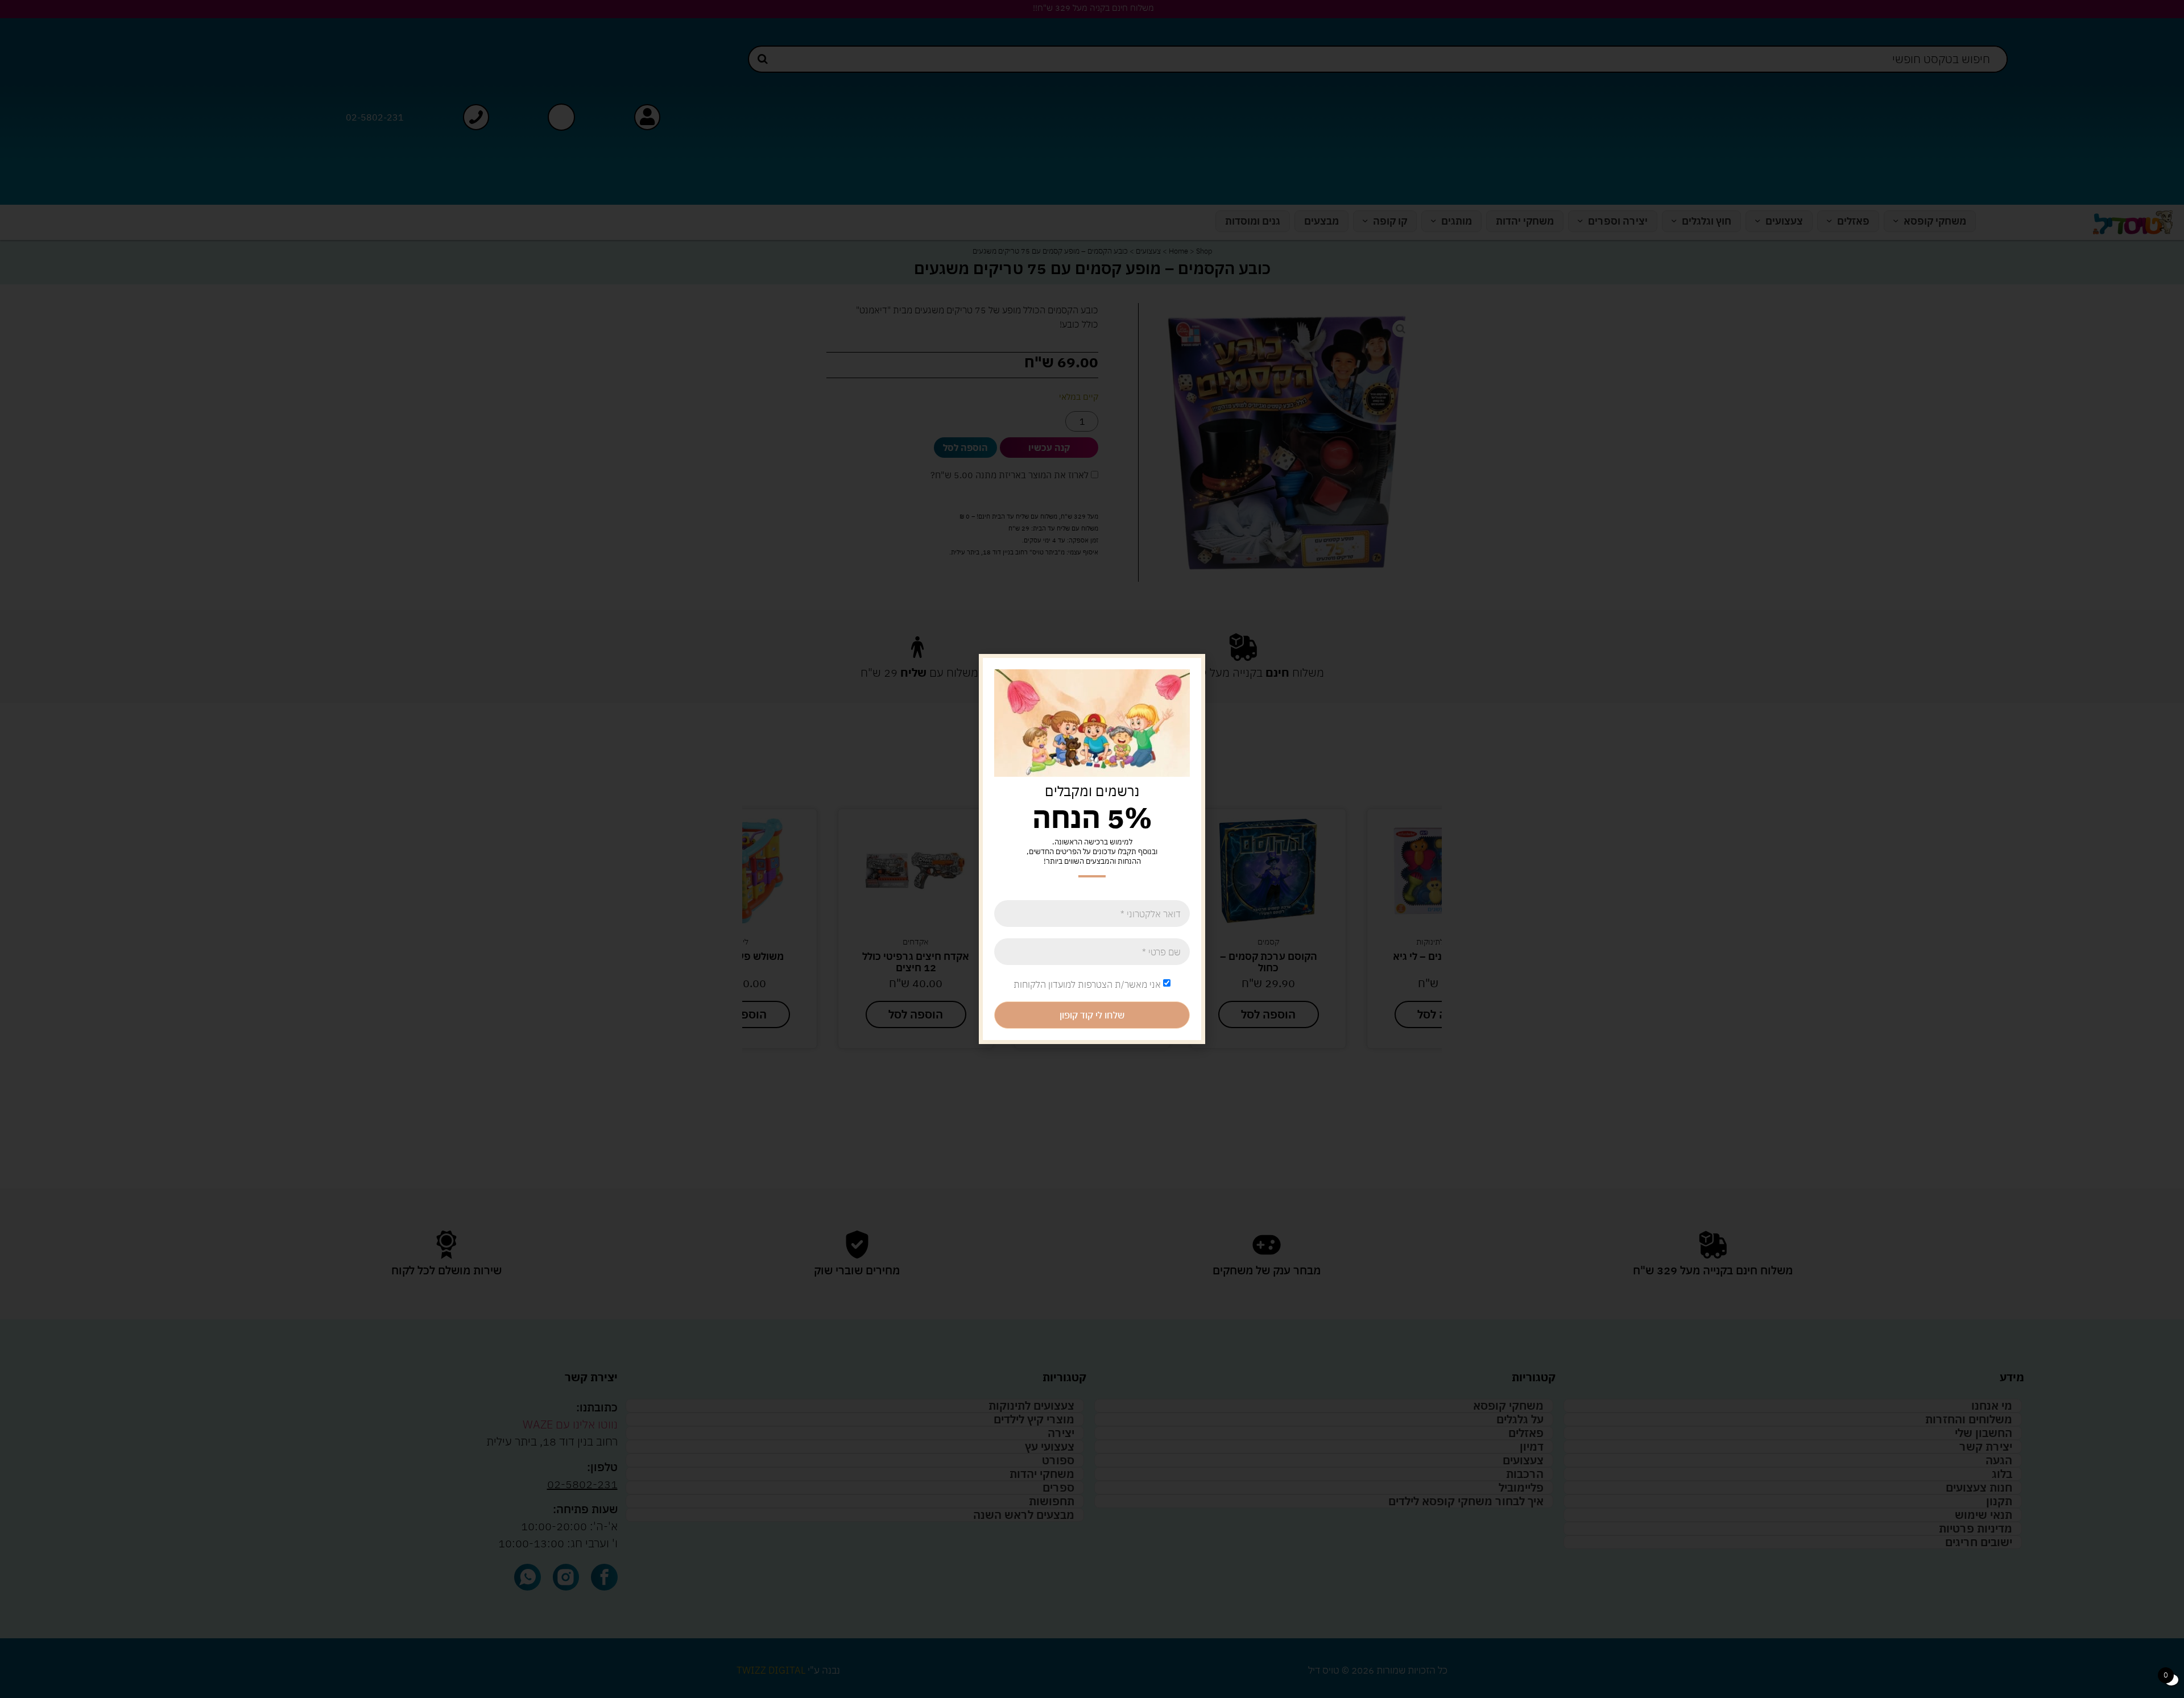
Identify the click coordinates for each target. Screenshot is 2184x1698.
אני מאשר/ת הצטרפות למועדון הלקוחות (1087, 984)
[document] (1092, 849)
